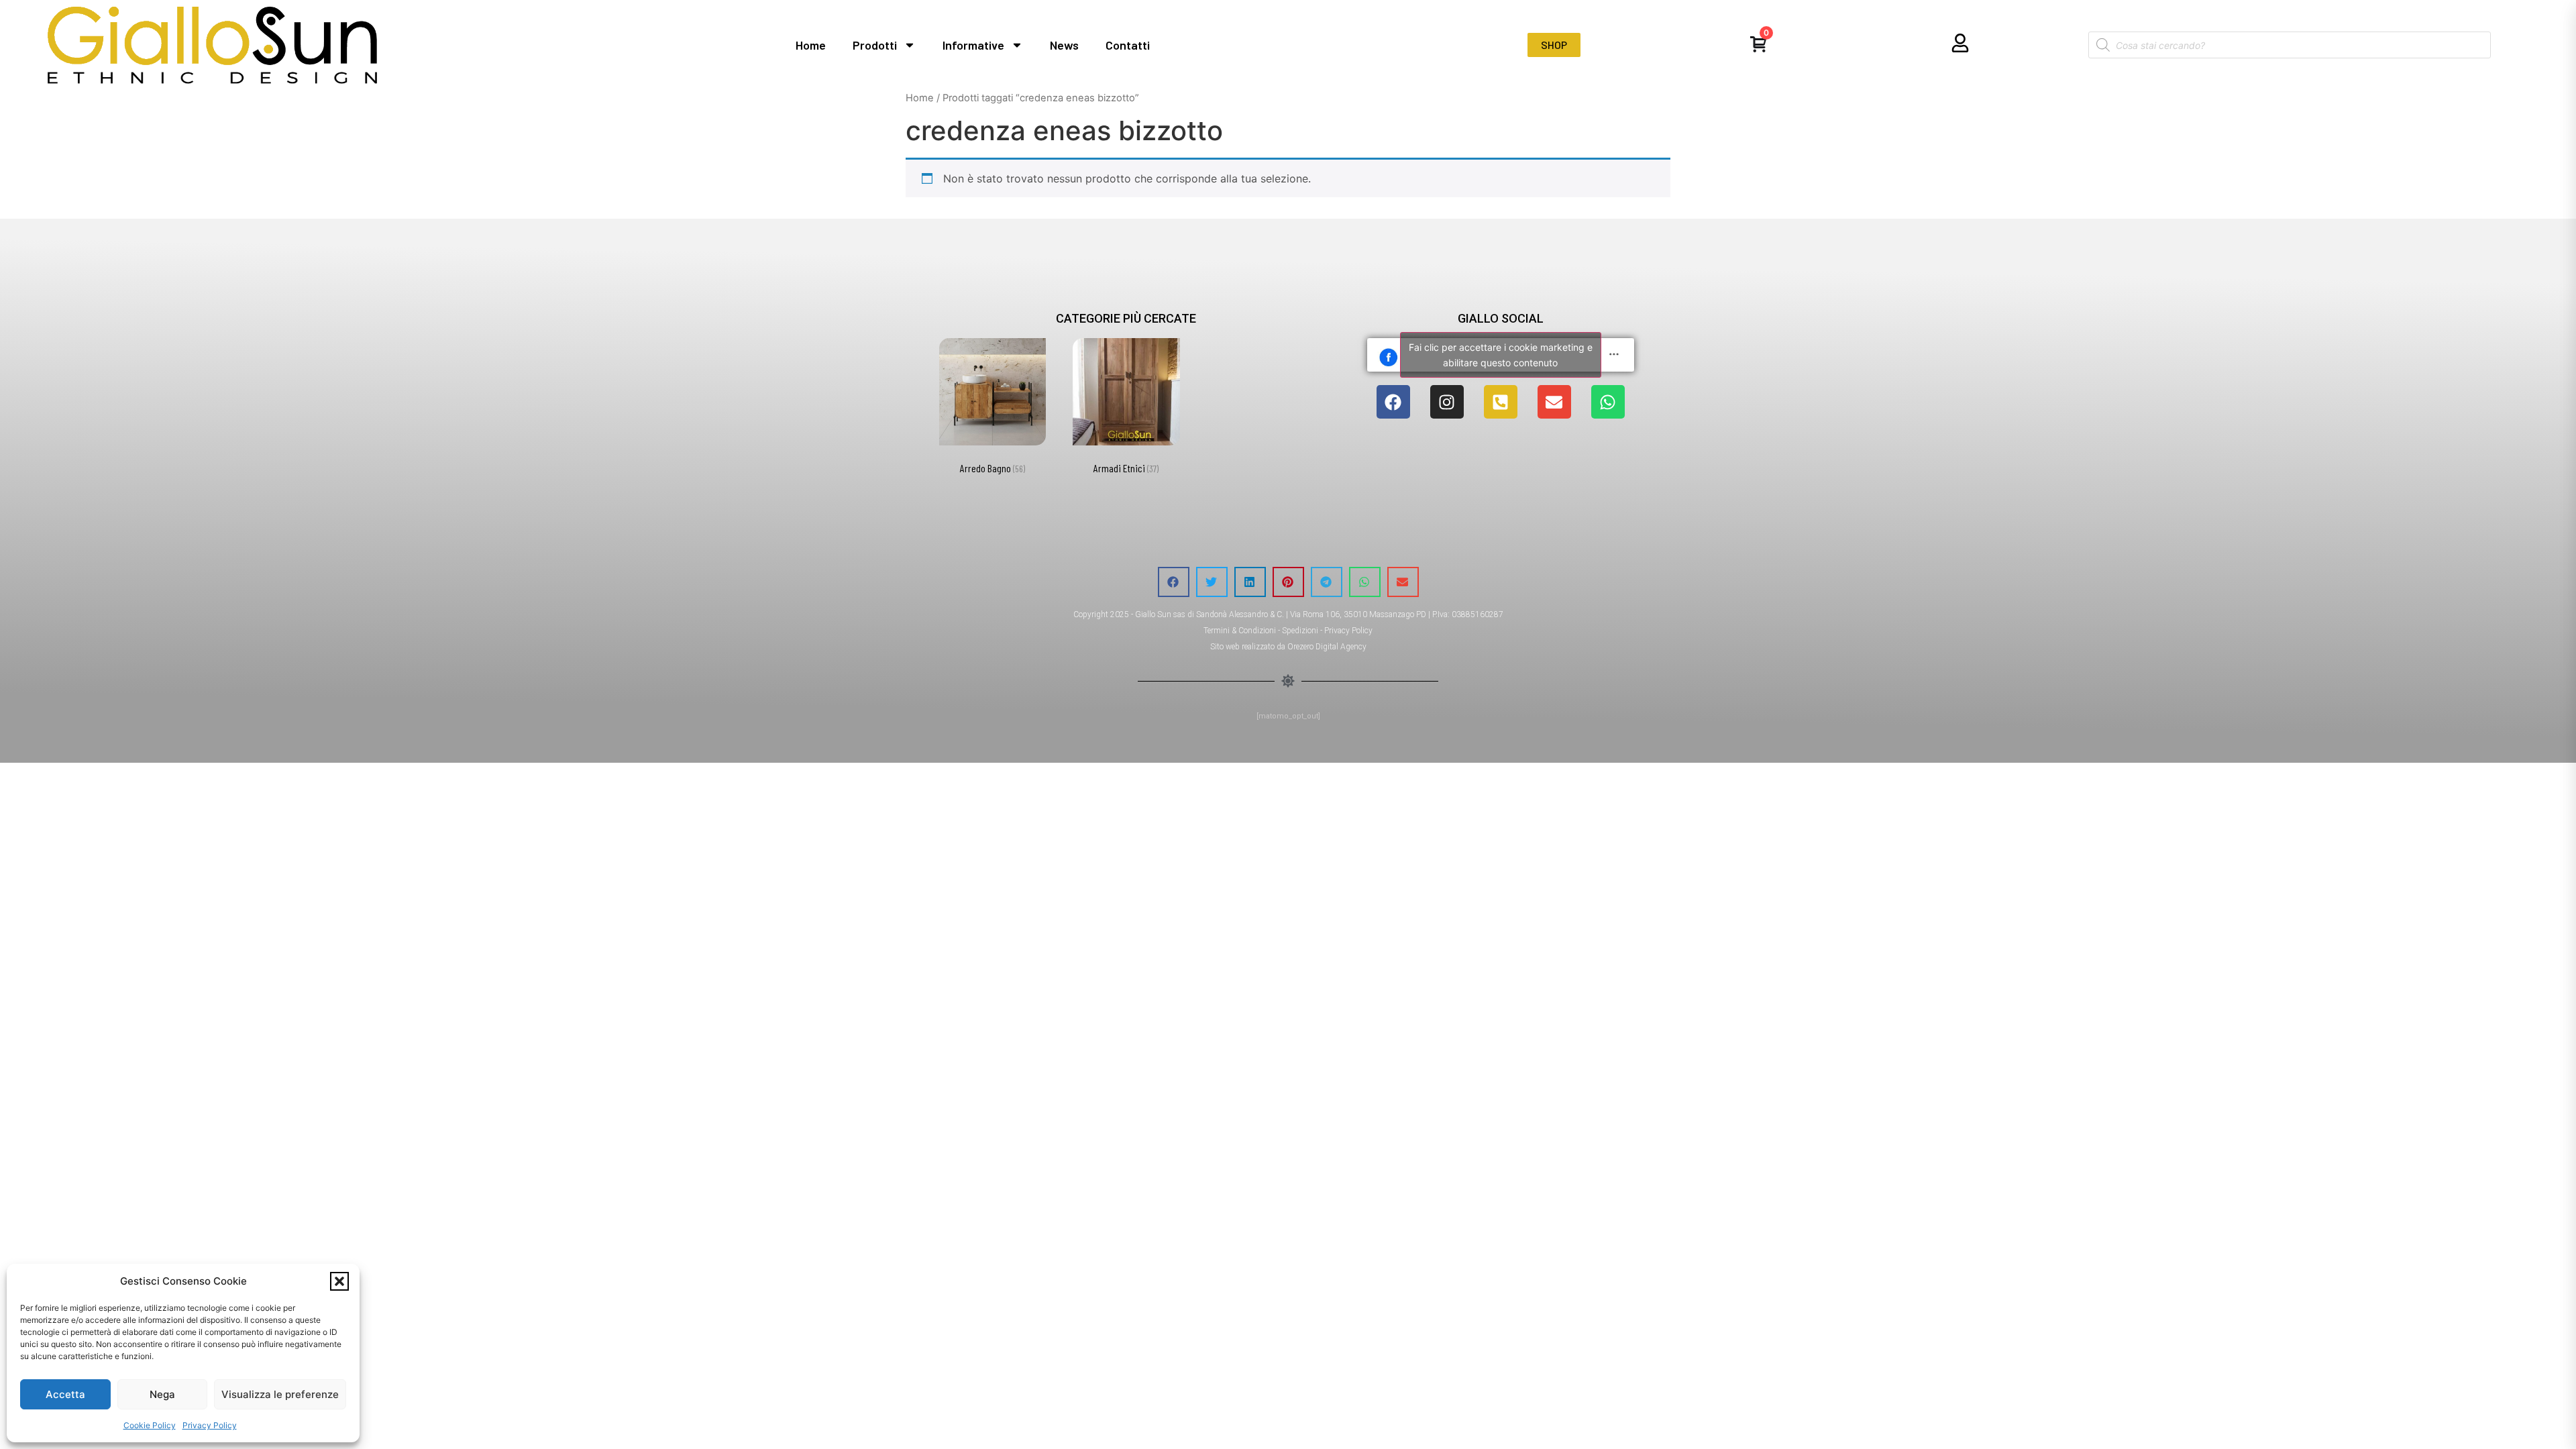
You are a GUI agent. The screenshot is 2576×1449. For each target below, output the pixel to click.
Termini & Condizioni (1240, 631)
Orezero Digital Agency (1327, 647)
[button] (339, 1281)
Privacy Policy (210, 1425)
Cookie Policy (150, 1425)
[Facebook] (1393, 402)
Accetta (65, 1394)
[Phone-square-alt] (1501, 402)
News (1064, 45)
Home (811, 45)
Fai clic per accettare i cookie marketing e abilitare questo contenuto (1501, 355)
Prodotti (875, 45)
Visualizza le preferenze (280, 1394)
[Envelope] (1554, 402)
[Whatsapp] (1608, 402)
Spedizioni (1300, 631)
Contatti (1128, 45)
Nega (162, 1394)
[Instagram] (1447, 402)
